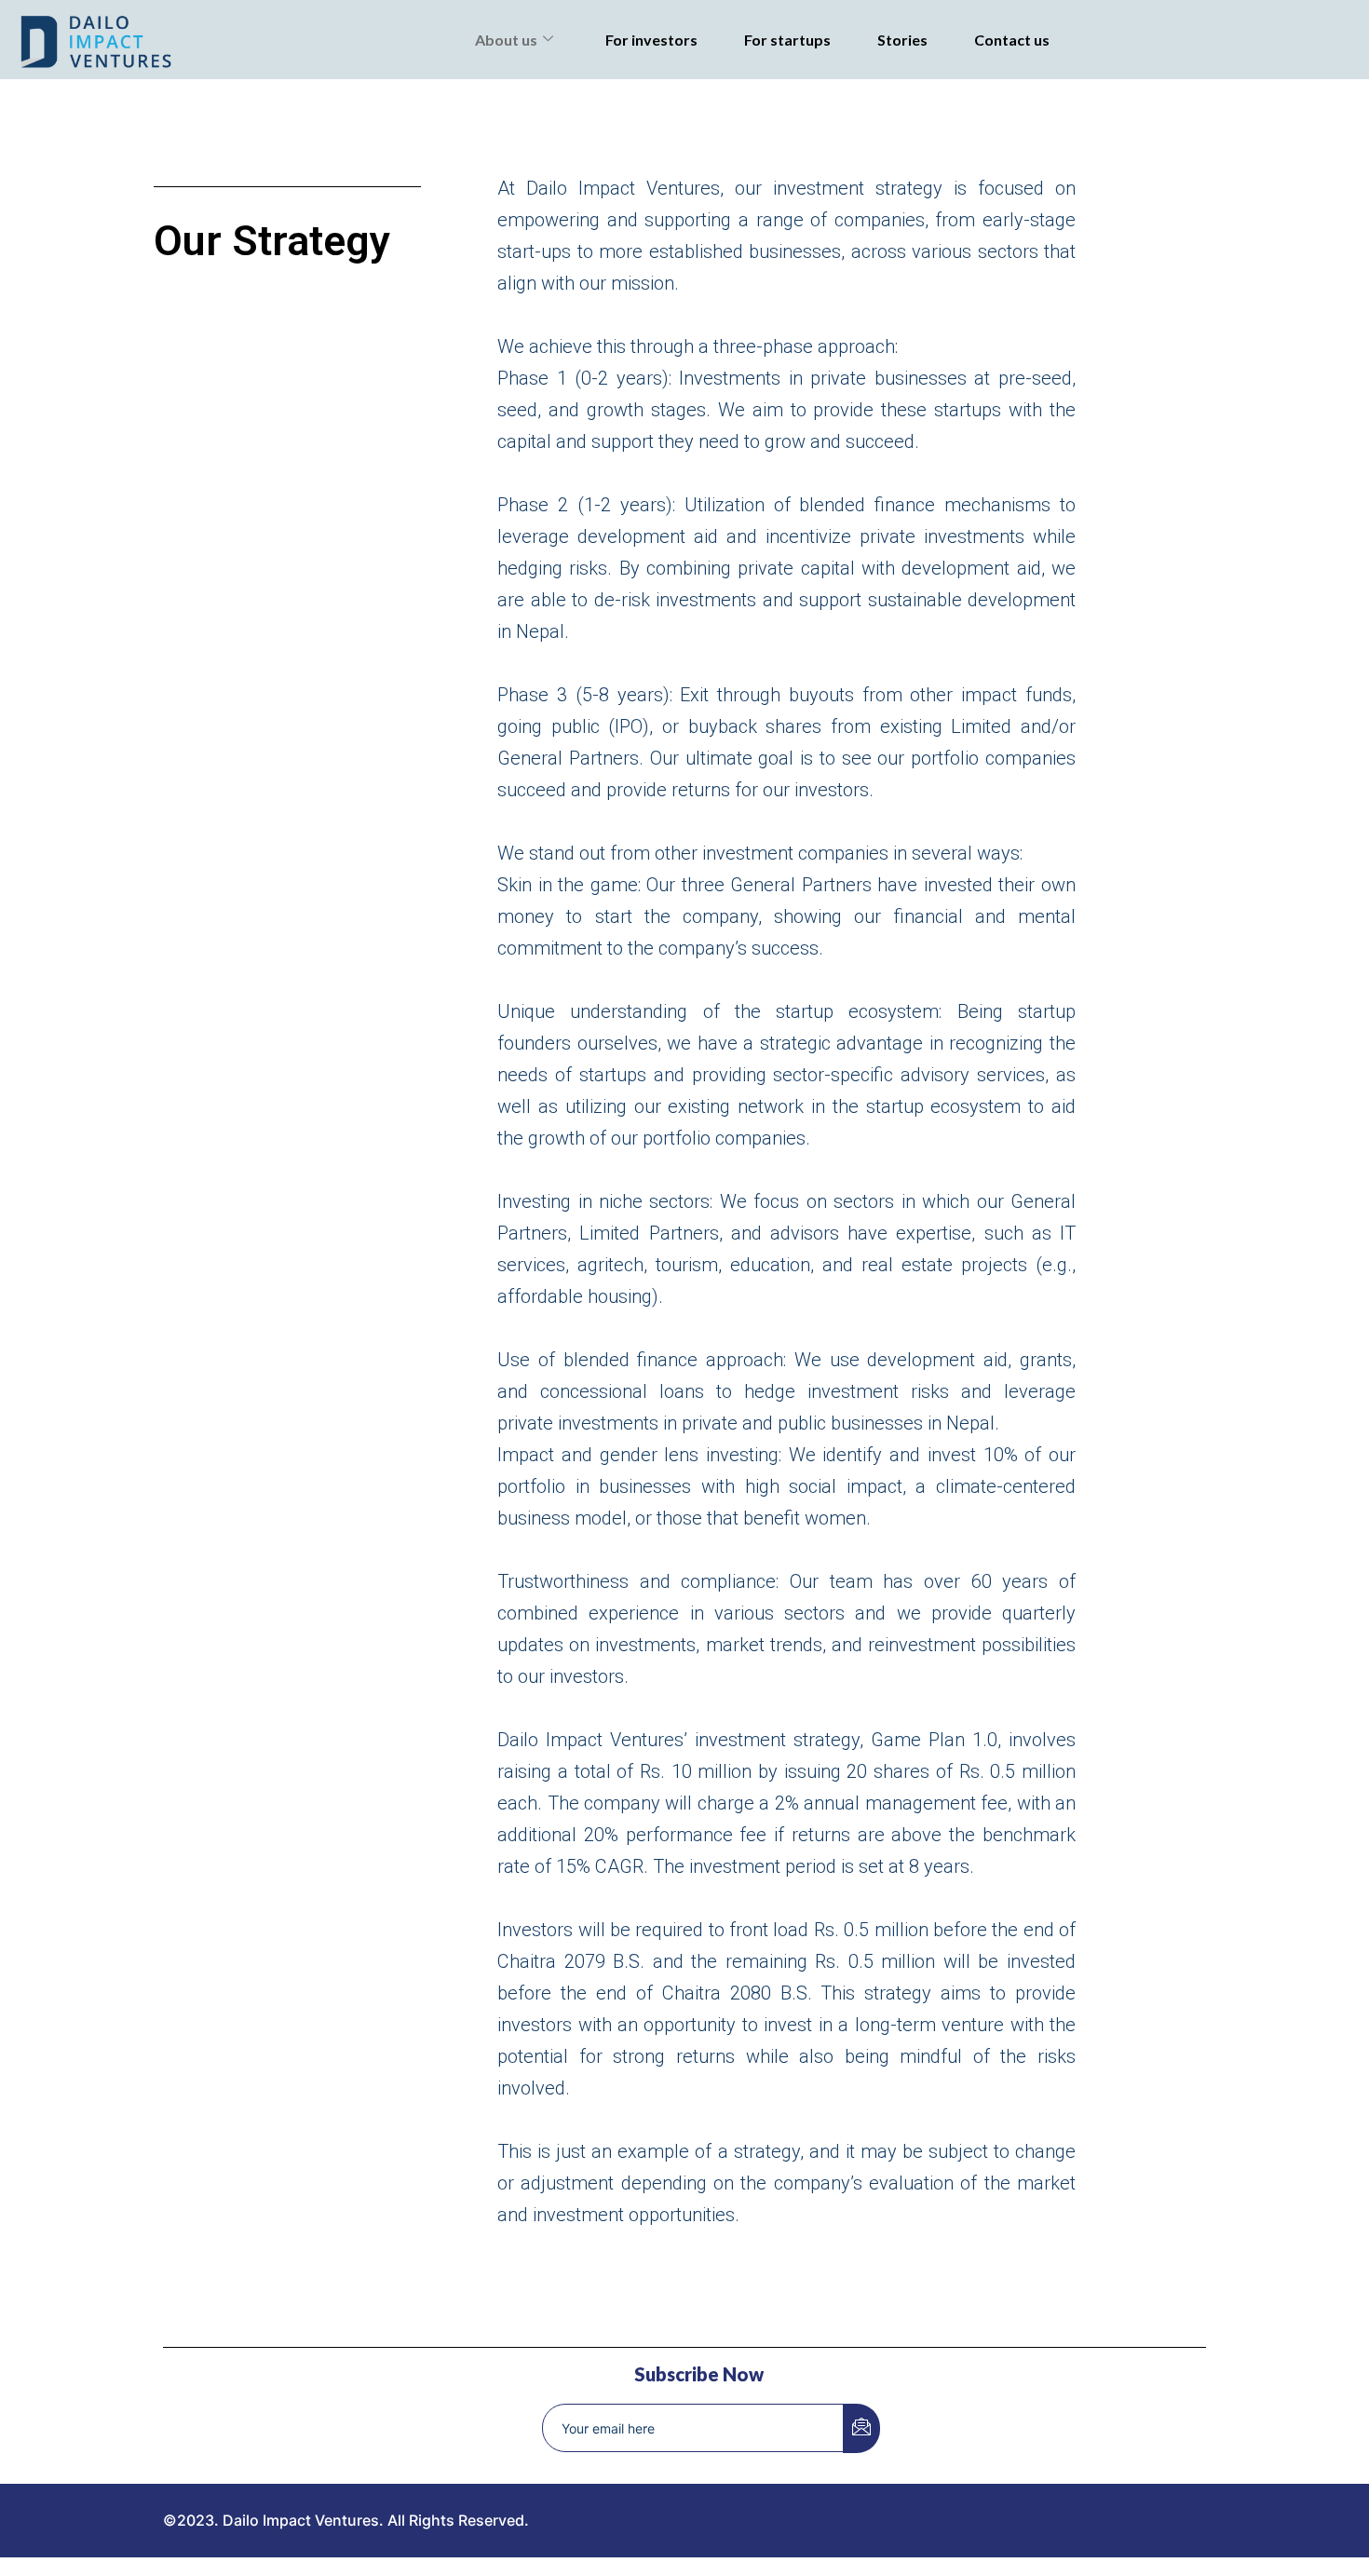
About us (506, 40)
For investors (651, 40)
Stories (902, 40)
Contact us (1012, 40)
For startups (787, 40)
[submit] (861, 2428)
